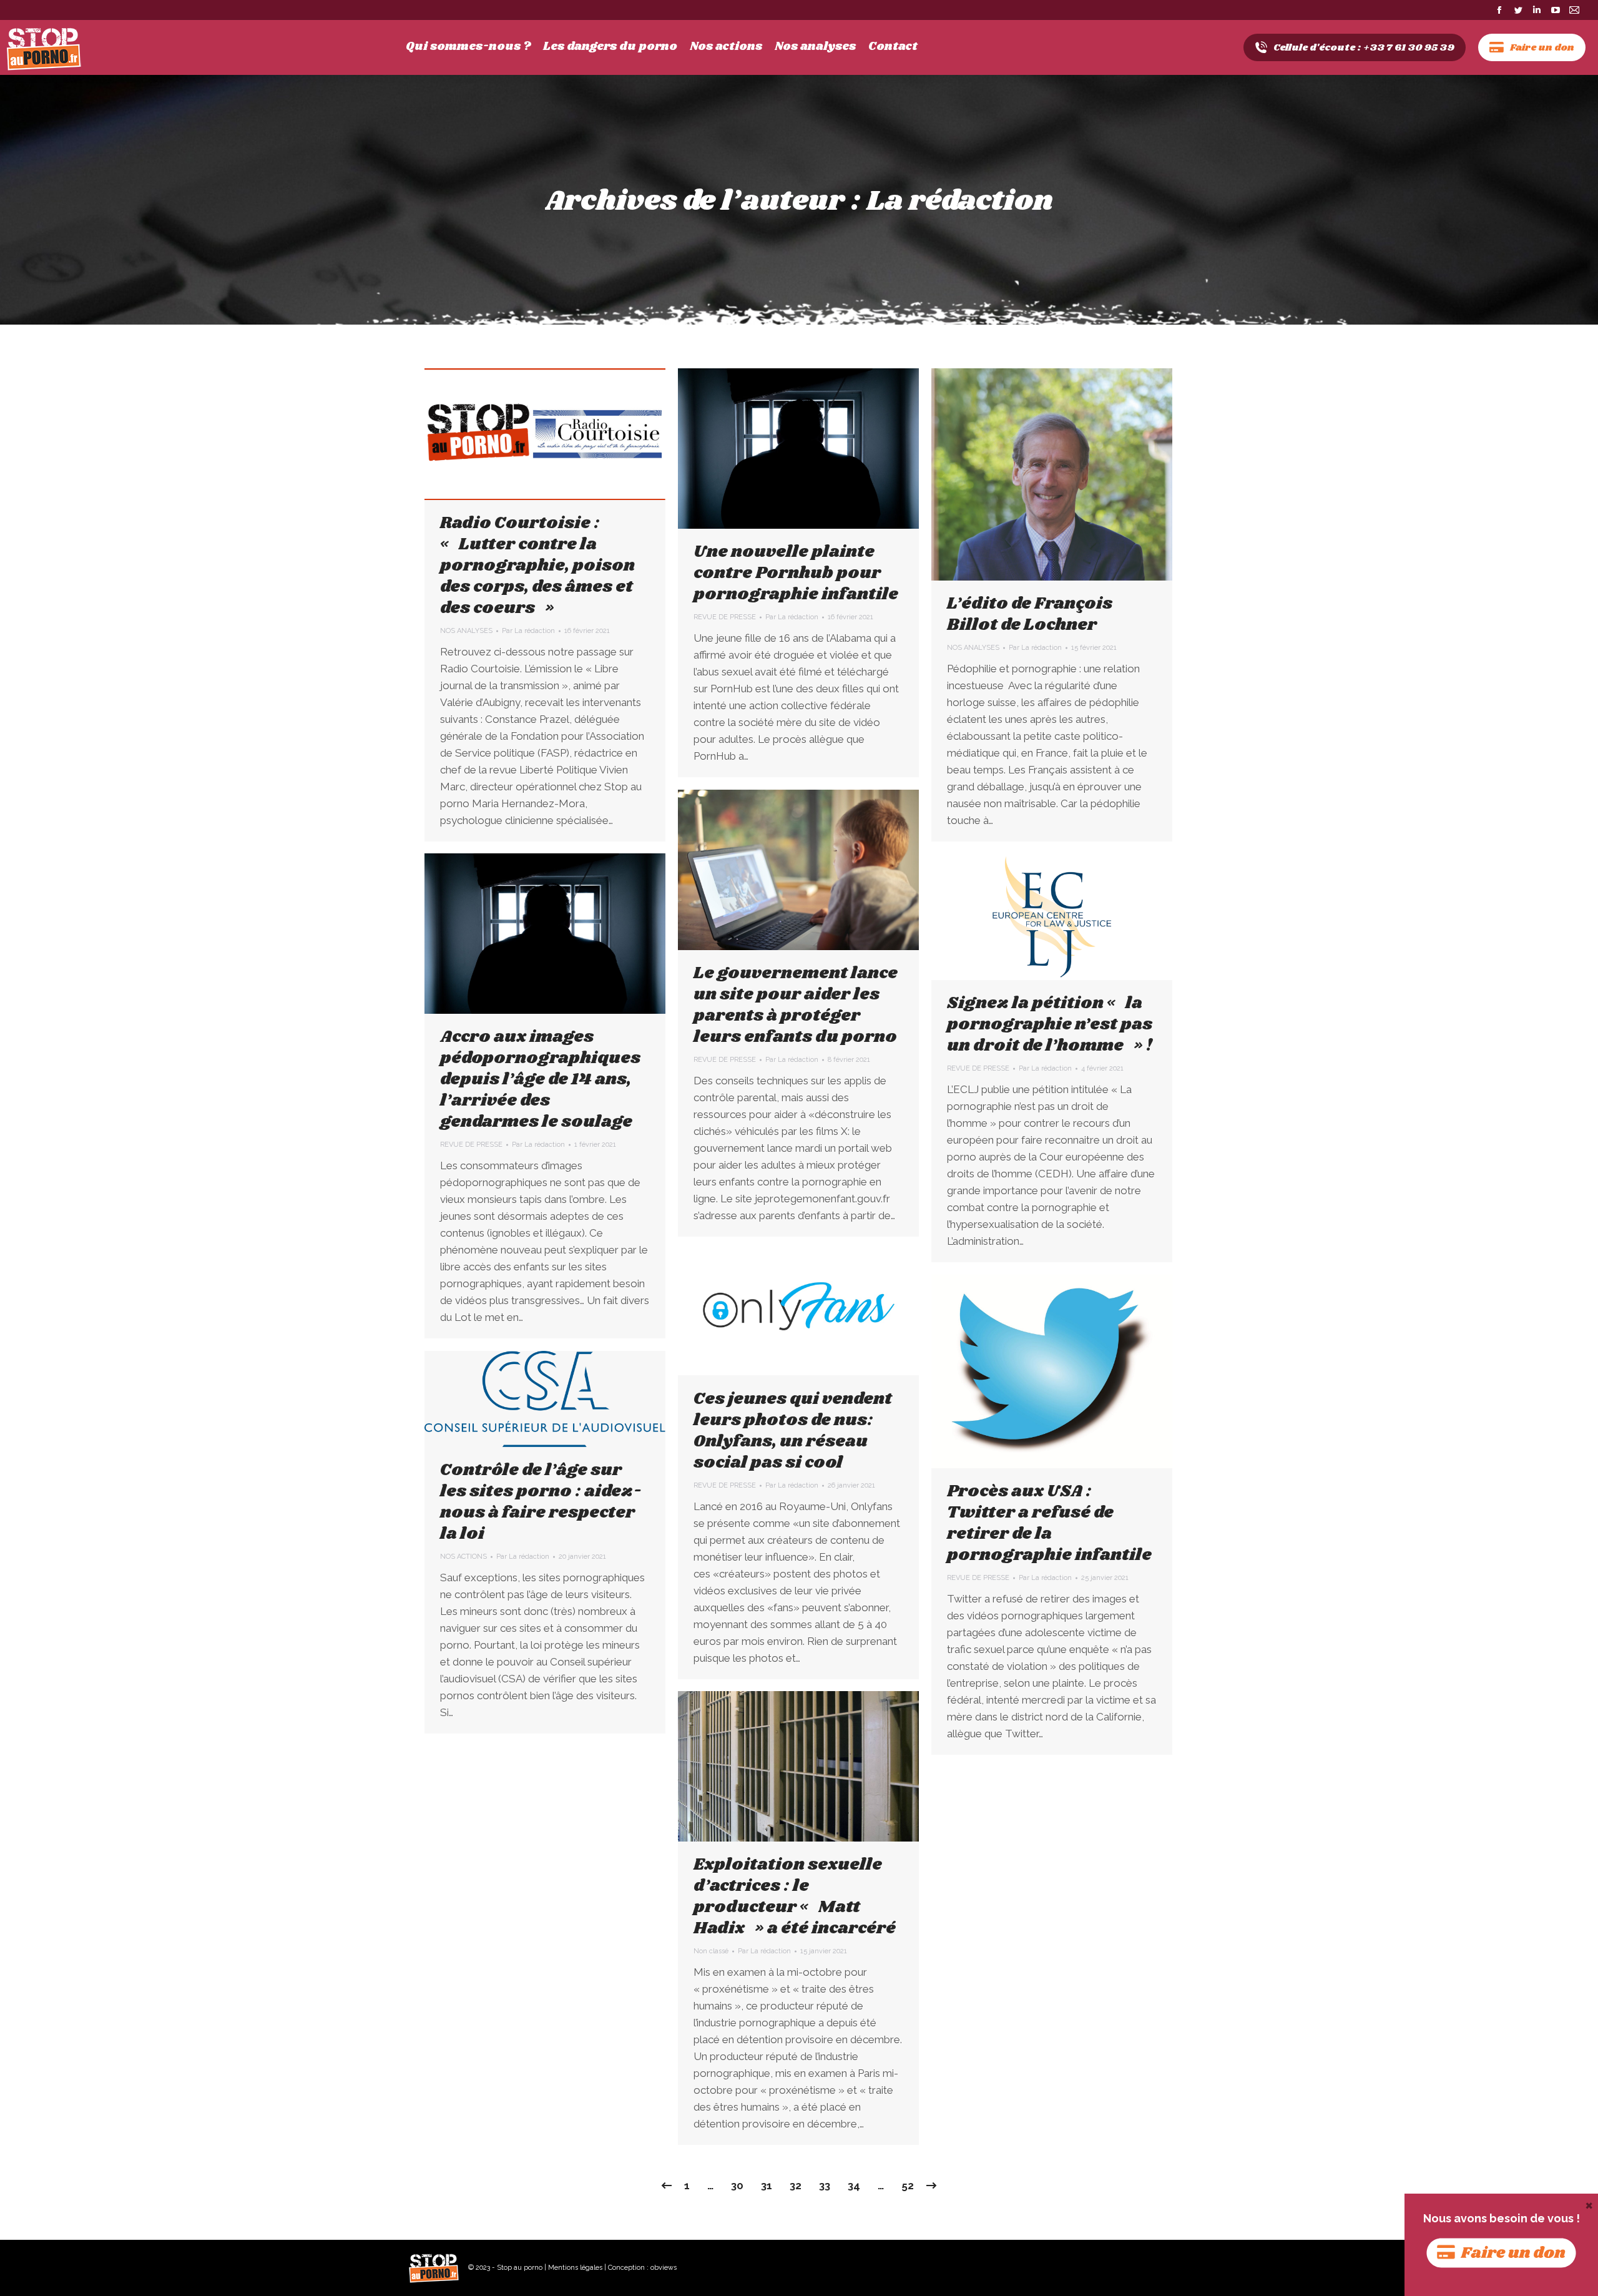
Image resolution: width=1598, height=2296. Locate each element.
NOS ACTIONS (463, 1557)
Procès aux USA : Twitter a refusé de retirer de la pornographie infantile (1049, 1523)
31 (767, 2186)
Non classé (711, 1951)
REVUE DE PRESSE (725, 617)
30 (737, 2186)
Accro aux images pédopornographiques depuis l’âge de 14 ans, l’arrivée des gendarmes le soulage (540, 1079)
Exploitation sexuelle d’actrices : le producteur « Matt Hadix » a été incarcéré (795, 1896)
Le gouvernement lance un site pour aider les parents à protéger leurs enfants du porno (796, 1005)
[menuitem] (468, 47)
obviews (664, 2268)
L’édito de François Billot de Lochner (1030, 614)
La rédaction (960, 201)
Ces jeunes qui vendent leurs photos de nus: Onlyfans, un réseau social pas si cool (793, 1431)
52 (908, 2186)
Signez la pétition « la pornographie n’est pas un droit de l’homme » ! (1050, 1024)
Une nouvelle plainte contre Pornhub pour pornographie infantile (796, 573)
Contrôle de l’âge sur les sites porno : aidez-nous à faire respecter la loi (541, 1502)
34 (854, 2186)
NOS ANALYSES (466, 631)
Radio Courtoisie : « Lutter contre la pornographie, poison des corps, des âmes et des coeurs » (537, 566)
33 (825, 2186)
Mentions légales (575, 2268)
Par (528, 631)
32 (796, 2186)
